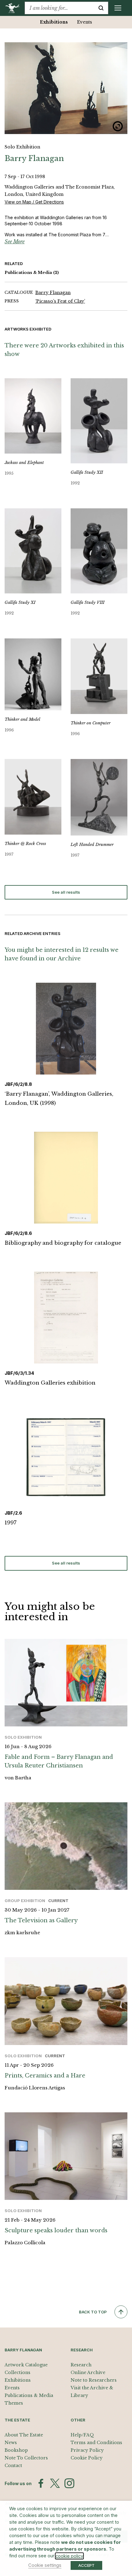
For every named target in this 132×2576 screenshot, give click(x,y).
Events (85, 22)
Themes (14, 2403)
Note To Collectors (26, 2458)
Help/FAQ (82, 2435)
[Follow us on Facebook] (41, 2483)
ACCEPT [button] (86, 2565)
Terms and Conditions (96, 2443)
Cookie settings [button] (45, 2565)
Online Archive (88, 2372)
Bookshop (16, 2450)
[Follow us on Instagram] (69, 2483)
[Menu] (118, 8)
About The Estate (24, 2435)
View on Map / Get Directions (34, 202)
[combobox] (59, 8)
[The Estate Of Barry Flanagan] (15, 8)
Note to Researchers (94, 2380)
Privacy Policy (87, 2450)
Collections (17, 2372)
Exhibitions (54, 22)
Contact (13, 2466)
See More (15, 241)
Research (81, 2365)
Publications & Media (32, 273)
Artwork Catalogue (26, 2365)
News (11, 2443)
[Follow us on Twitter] (55, 2483)
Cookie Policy (87, 2458)
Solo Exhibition (22, 147)
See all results (66, 892)
